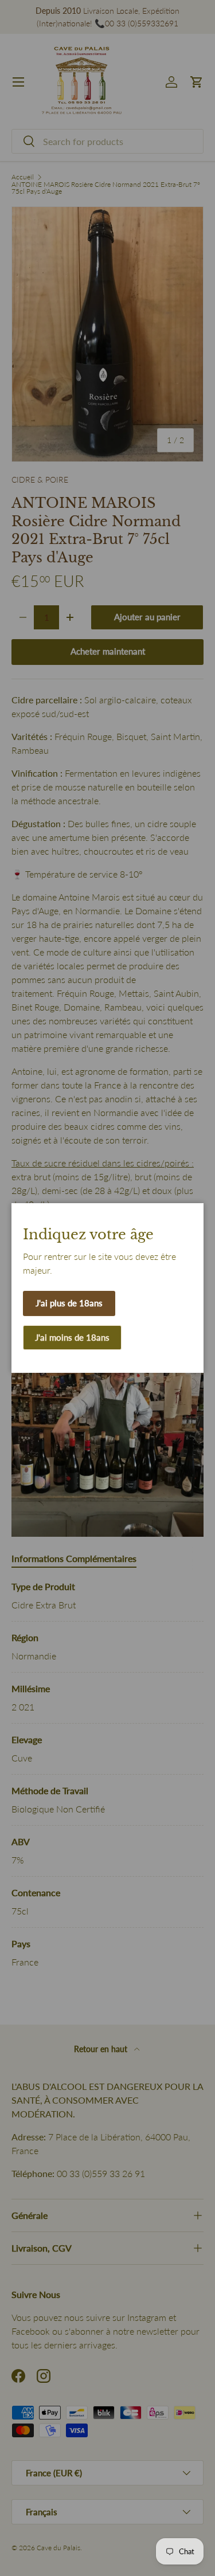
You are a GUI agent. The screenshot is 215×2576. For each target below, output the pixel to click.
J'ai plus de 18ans (69, 1303)
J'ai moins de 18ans (72, 1337)
